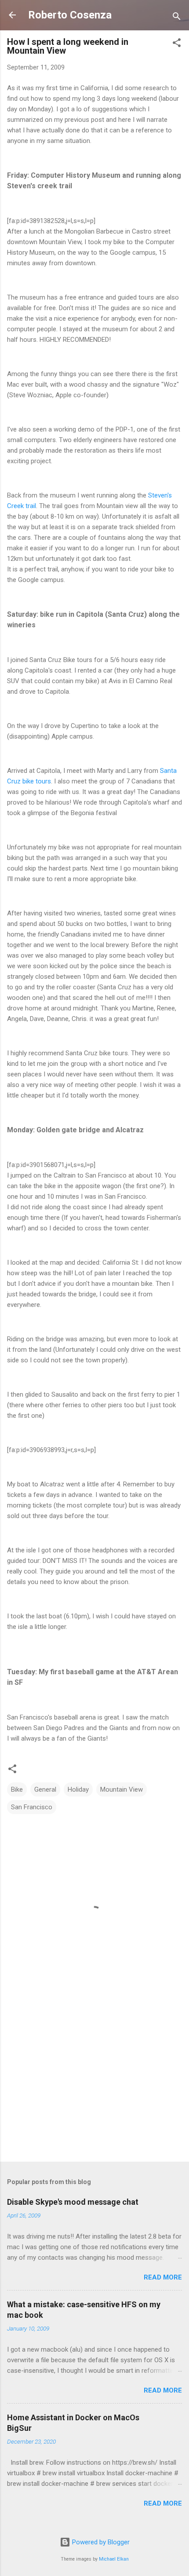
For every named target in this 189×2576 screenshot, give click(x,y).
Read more (163, 2277)
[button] (177, 44)
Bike (17, 1789)
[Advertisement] (94, 2086)
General (45, 1789)
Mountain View (122, 1789)
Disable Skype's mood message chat (73, 2202)
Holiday (78, 1789)
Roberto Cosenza (70, 15)
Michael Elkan (114, 2559)
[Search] (177, 18)
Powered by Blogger (100, 2542)
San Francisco (32, 1807)
